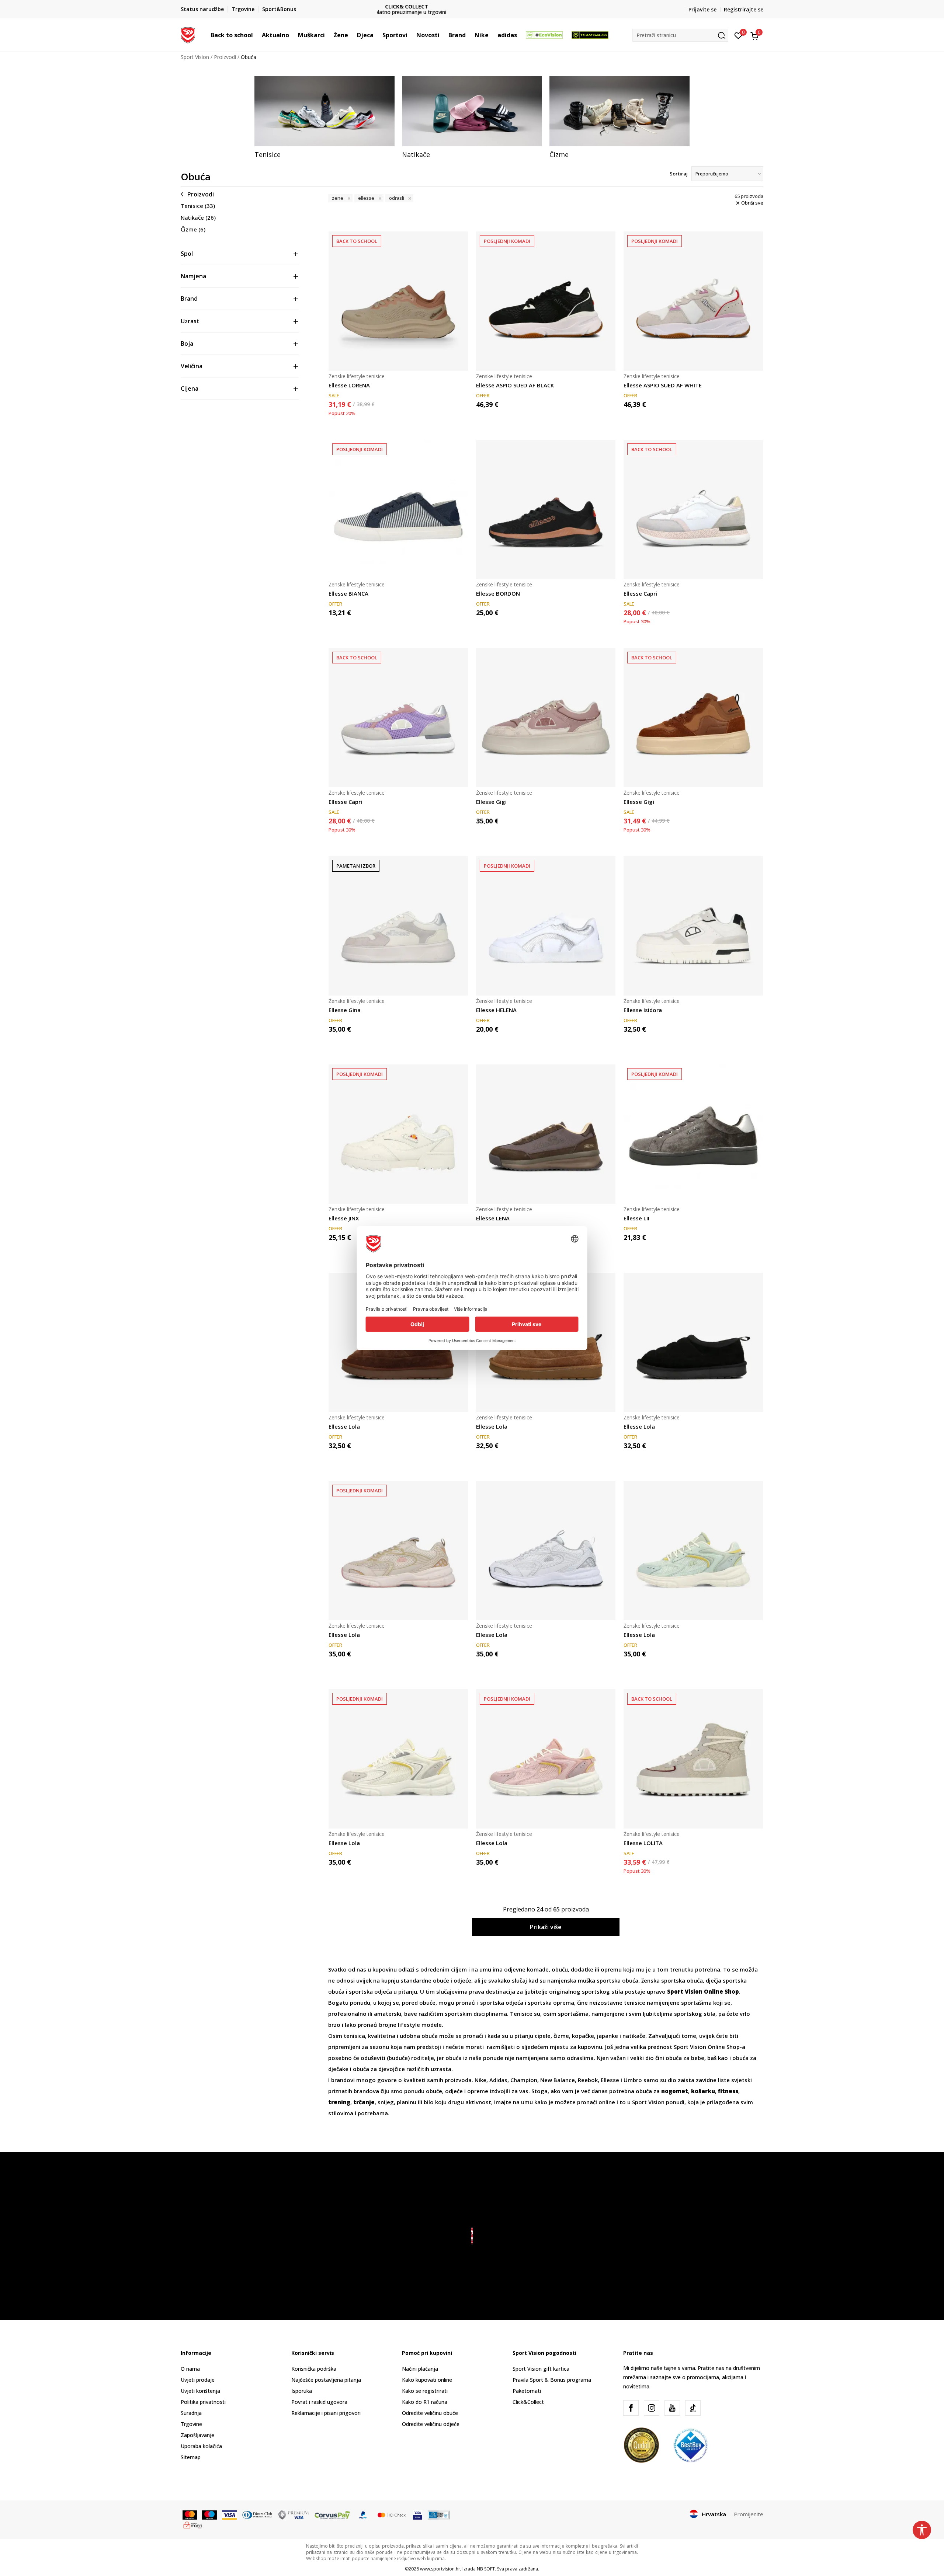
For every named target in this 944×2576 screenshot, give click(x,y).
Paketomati (527, 2391)
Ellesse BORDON (498, 593)
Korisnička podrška (314, 2369)
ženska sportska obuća (672, 1980)
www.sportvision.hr (440, 2569)
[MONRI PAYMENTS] (193, 2524)
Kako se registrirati (425, 2391)
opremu (612, 1969)
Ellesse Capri (640, 593)
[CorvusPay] (332, 2514)
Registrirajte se (744, 9)
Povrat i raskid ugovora (319, 2402)
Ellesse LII (636, 1218)
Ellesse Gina (345, 1010)
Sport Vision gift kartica (541, 2369)
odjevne (516, 1969)
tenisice (635, 2002)
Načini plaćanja (420, 2369)
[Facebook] (631, 2408)
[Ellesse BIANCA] (398, 509)
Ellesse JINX (344, 1218)
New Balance (558, 2080)
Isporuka (302, 2391)
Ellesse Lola (344, 1426)
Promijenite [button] (749, 2514)
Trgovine (191, 2424)
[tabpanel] (324, 118)
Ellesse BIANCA (348, 593)
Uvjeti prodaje (198, 2380)
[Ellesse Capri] (693, 509)
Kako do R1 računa (425, 2402)
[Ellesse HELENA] (546, 926)
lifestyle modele (420, 2025)
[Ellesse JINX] (398, 1134)
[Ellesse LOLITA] (693, 1759)
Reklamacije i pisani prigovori (326, 2413)
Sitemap (191, 2457)
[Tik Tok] (693, 2408)
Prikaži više (546, 1927)
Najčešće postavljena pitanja (326, 2380)
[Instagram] (652, 2408)
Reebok (588, 2080)
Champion (524, 2080)
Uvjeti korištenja (200, 2391)
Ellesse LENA (493, 1218)
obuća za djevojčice (379, 2069)
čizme (561, 2036)
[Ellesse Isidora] (693, 926)
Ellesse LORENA (349, 385)
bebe (698, 2058)
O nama (190, 2369)
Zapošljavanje (197, 2435)
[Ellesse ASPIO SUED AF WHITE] (693, 301)
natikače (634, 2036)
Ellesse (611, 2080)
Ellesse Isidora (643, 1010)
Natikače (198, 217)
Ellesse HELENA (496, 1010)
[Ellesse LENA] (546, 1134)
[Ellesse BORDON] (546, 509)
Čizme (193, 229)
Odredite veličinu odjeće (431, 2424)
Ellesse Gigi (491, 802)
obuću (560, 1969)
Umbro (634, 2080)
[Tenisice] (324, 111)
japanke (608, 2036)
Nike (480, 2080)
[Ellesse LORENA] (398, 301)
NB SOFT (486, 2569)
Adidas (498, 2080)
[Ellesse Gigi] (546, 718)
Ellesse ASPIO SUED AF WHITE (663, 385)
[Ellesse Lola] (693, 1342)
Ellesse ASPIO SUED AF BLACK (515, 385)
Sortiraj (679, 174)
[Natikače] (472, 111)
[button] (257, 35)
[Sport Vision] (188, 34)
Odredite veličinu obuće (430, 2413)
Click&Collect (528, 2402)
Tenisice (198, 206)
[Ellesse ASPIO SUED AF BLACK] (546, 301)
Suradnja (191, 2413)
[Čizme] (619, 111)
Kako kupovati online (427, 2380)
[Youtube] (672, 2408)
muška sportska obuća (608, 1980)
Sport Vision (195, 57)
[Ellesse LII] (693, 1134)
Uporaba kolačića (201, 2446)
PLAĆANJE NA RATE (472, 6)
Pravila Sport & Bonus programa (552, 2380)
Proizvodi (225, 57)
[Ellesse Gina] (398, 926)
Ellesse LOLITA (643, 1843)
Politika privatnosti (203, 2402)
